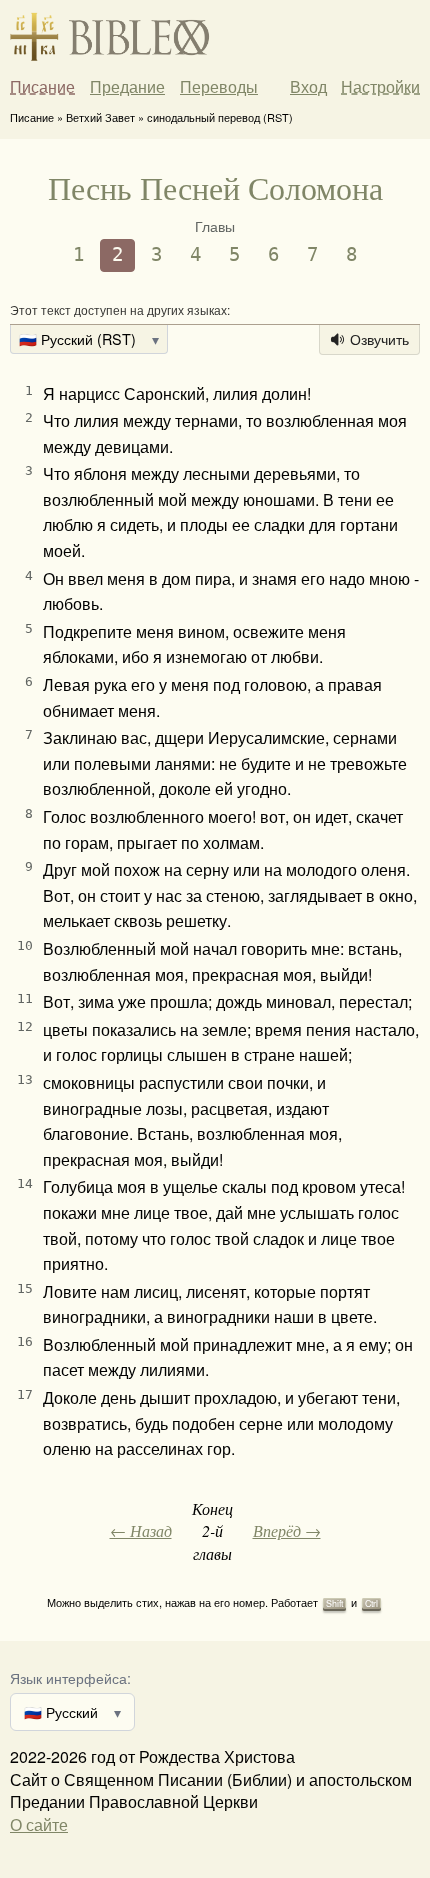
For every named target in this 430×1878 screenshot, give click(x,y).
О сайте (39, 1824)
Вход (308, 86)
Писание (42, 87)
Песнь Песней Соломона (215, 187)
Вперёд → (287, 1530)
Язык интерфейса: (70, 1677)
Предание (127, 87)
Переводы (219, 87)
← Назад (141, 1530)
